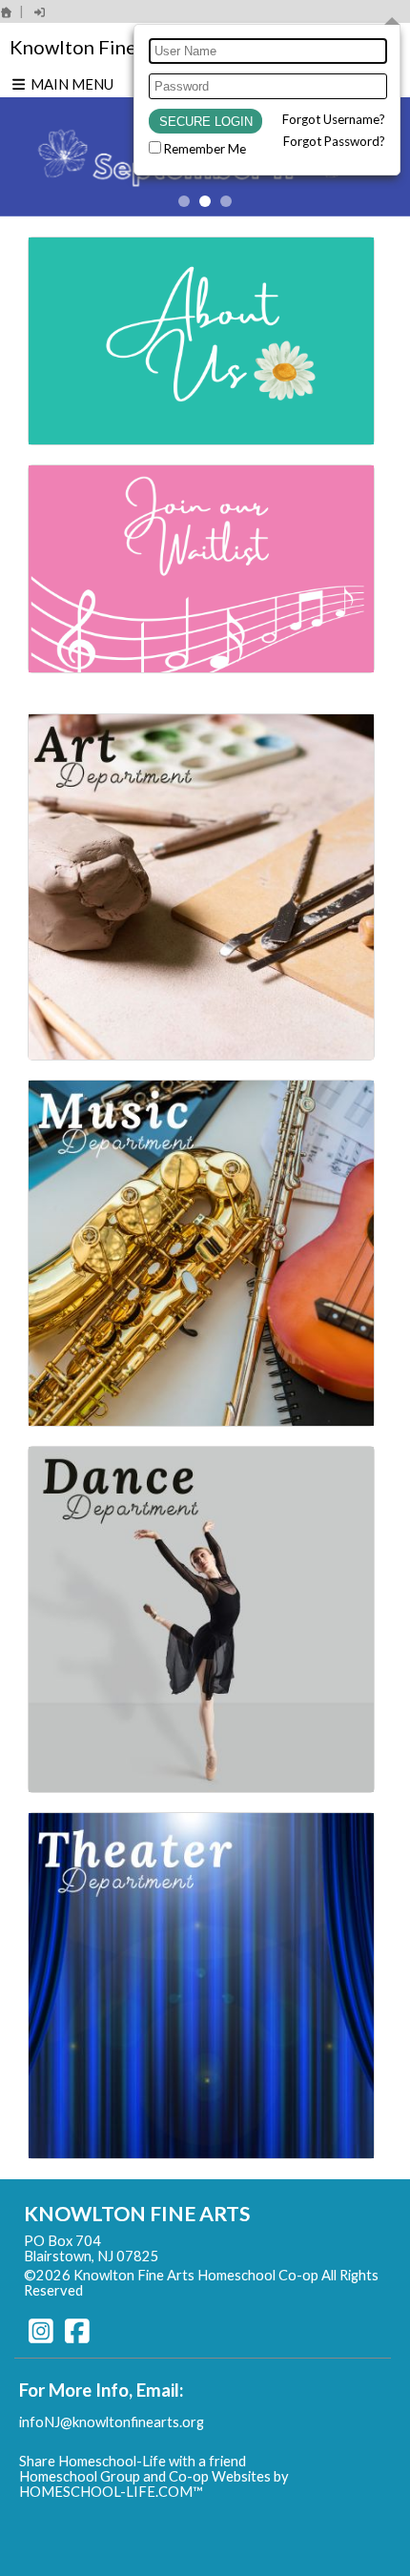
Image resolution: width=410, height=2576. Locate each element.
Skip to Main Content (166, 2290)
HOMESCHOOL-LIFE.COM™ (111, 2492)
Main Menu (71, 84)
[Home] (7, 12)
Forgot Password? (334, 141)
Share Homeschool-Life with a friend (133, 2461)
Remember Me (205, 149)
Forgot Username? (334, 119)
